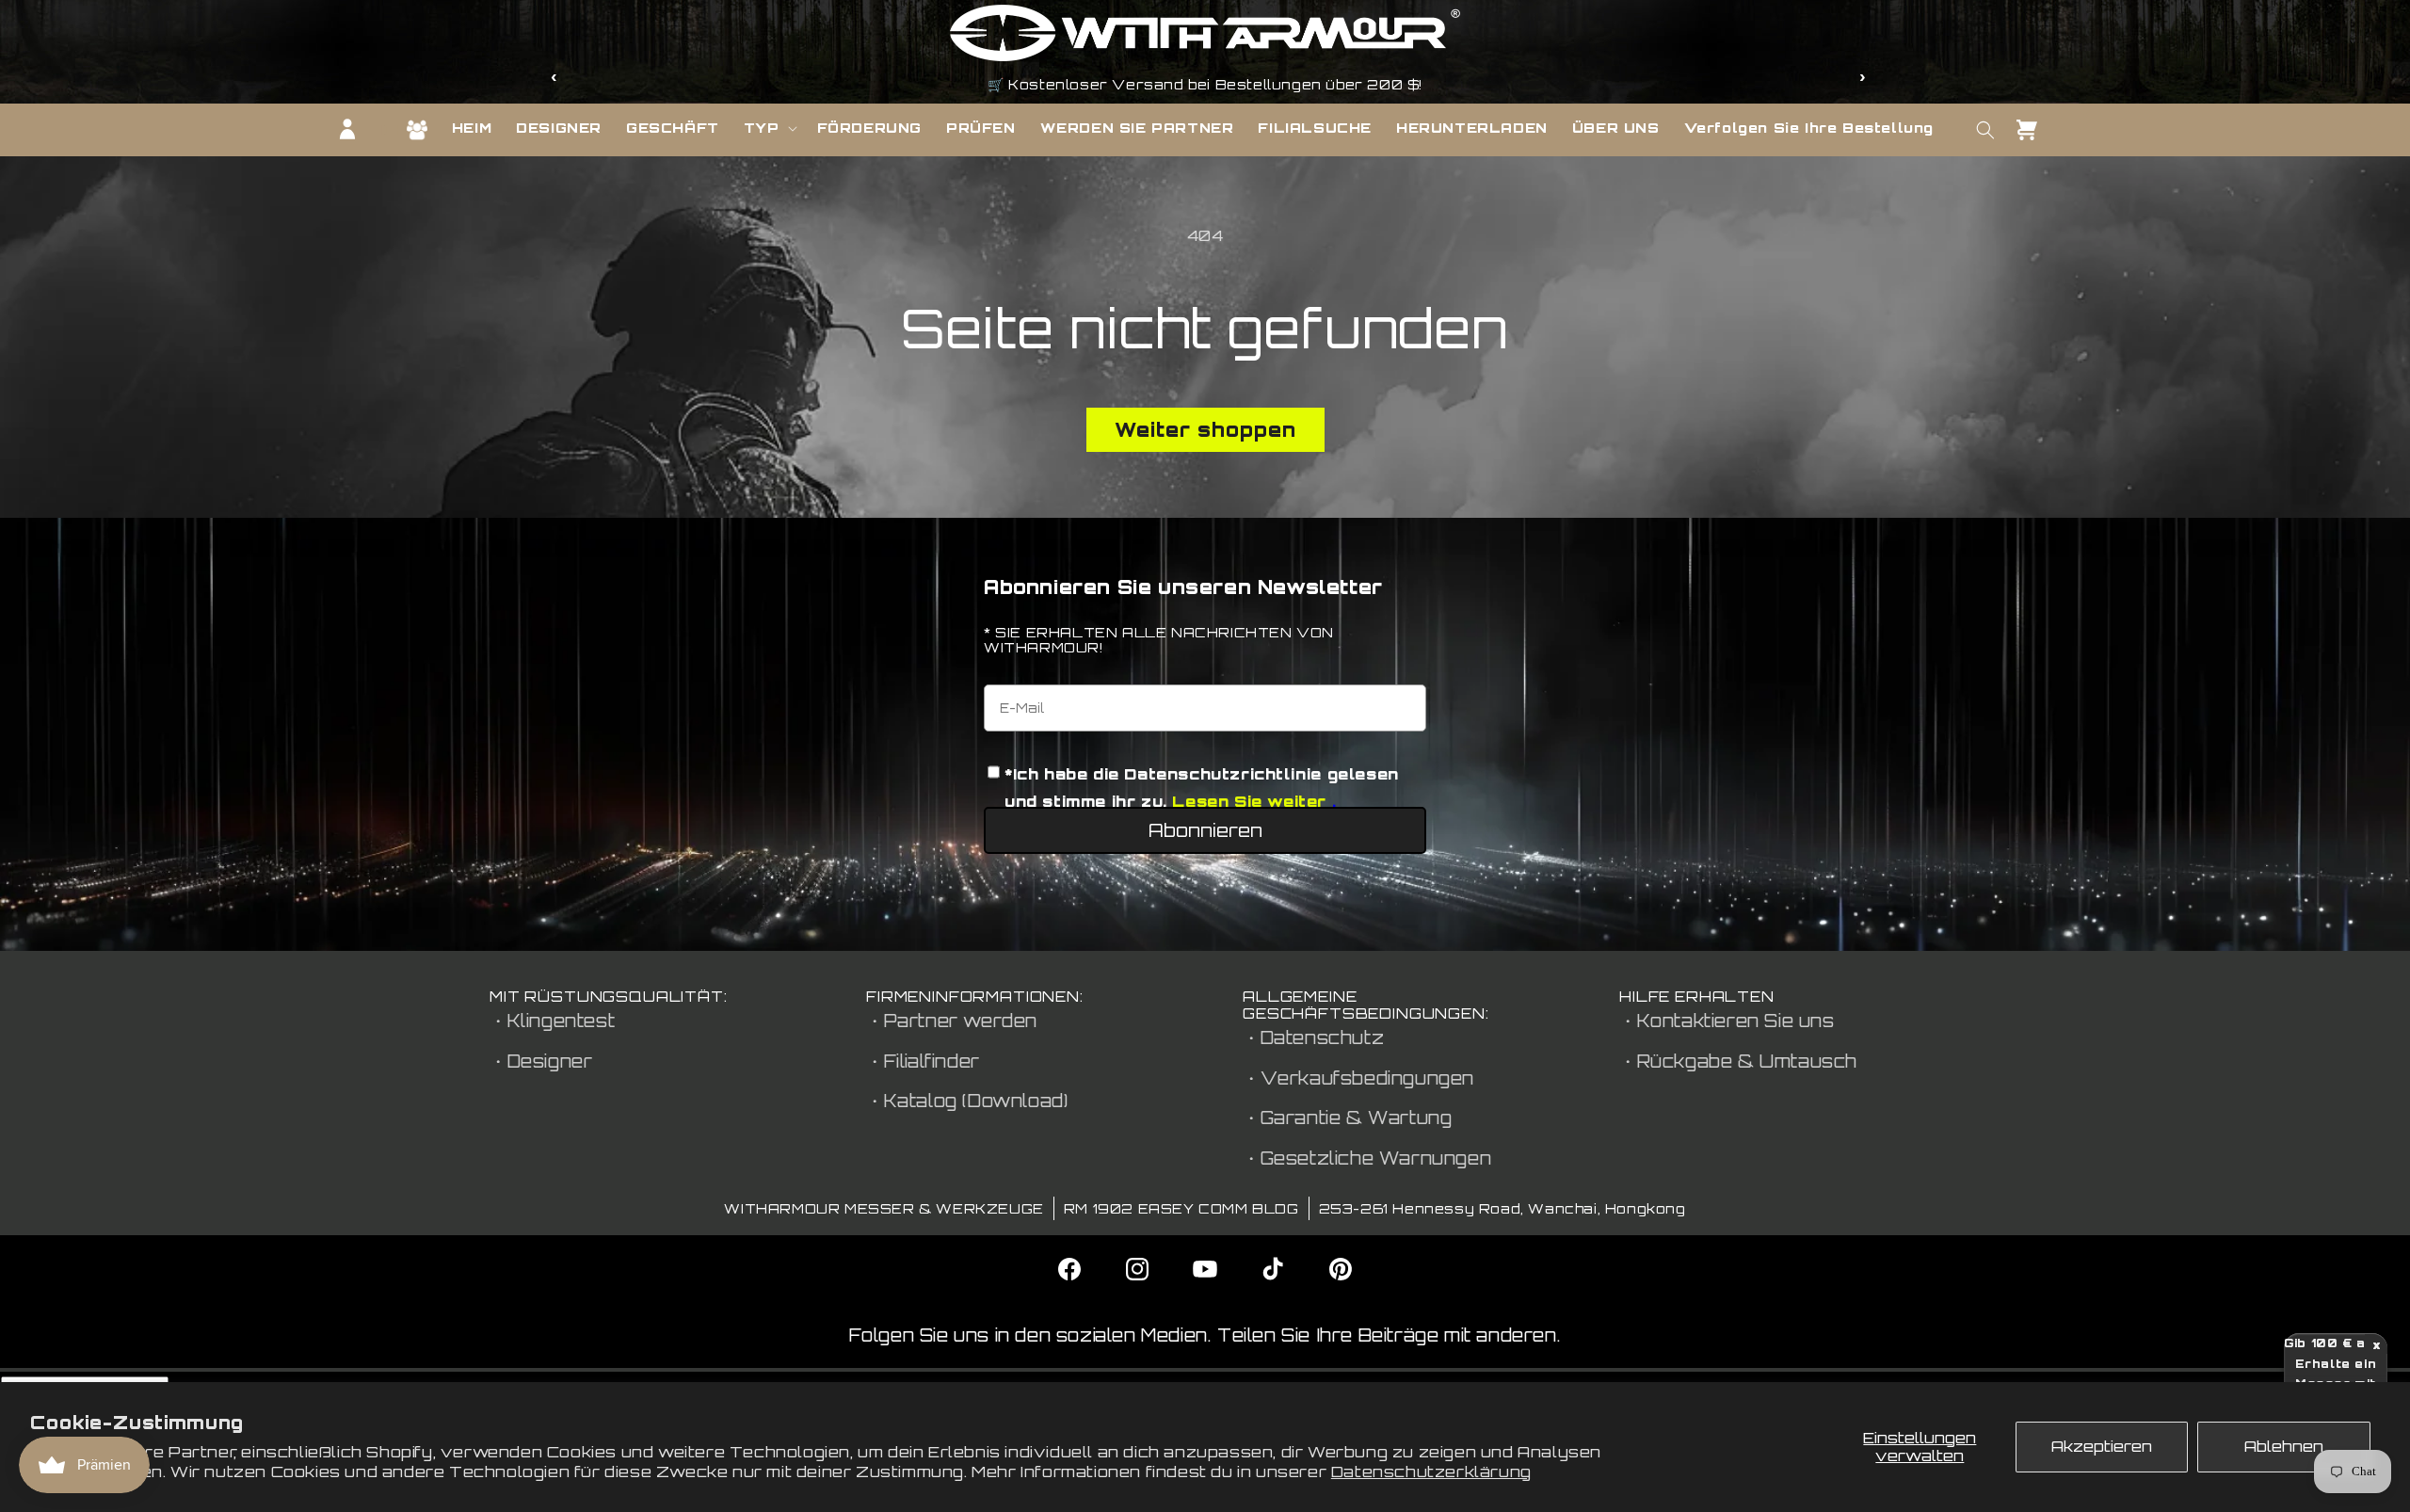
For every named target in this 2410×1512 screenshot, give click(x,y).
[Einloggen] (347, 129)
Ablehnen (2284, 1446)
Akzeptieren (2102, 1446)
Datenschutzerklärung (1431, 1472)
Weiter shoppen (1205, 430)
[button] (768, 128)
